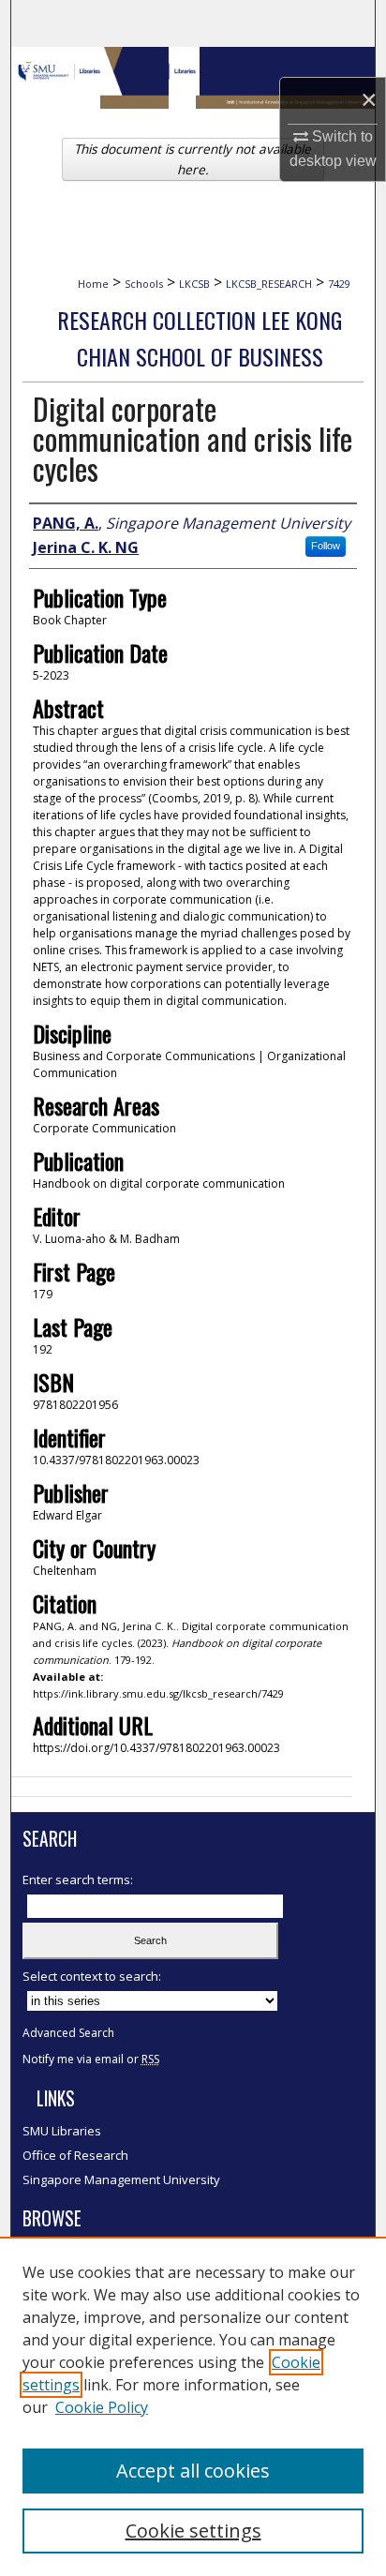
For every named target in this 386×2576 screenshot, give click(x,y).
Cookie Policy (102, 2407)
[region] (193, 2406)
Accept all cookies (193, 2471)
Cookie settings (193, 2531)
